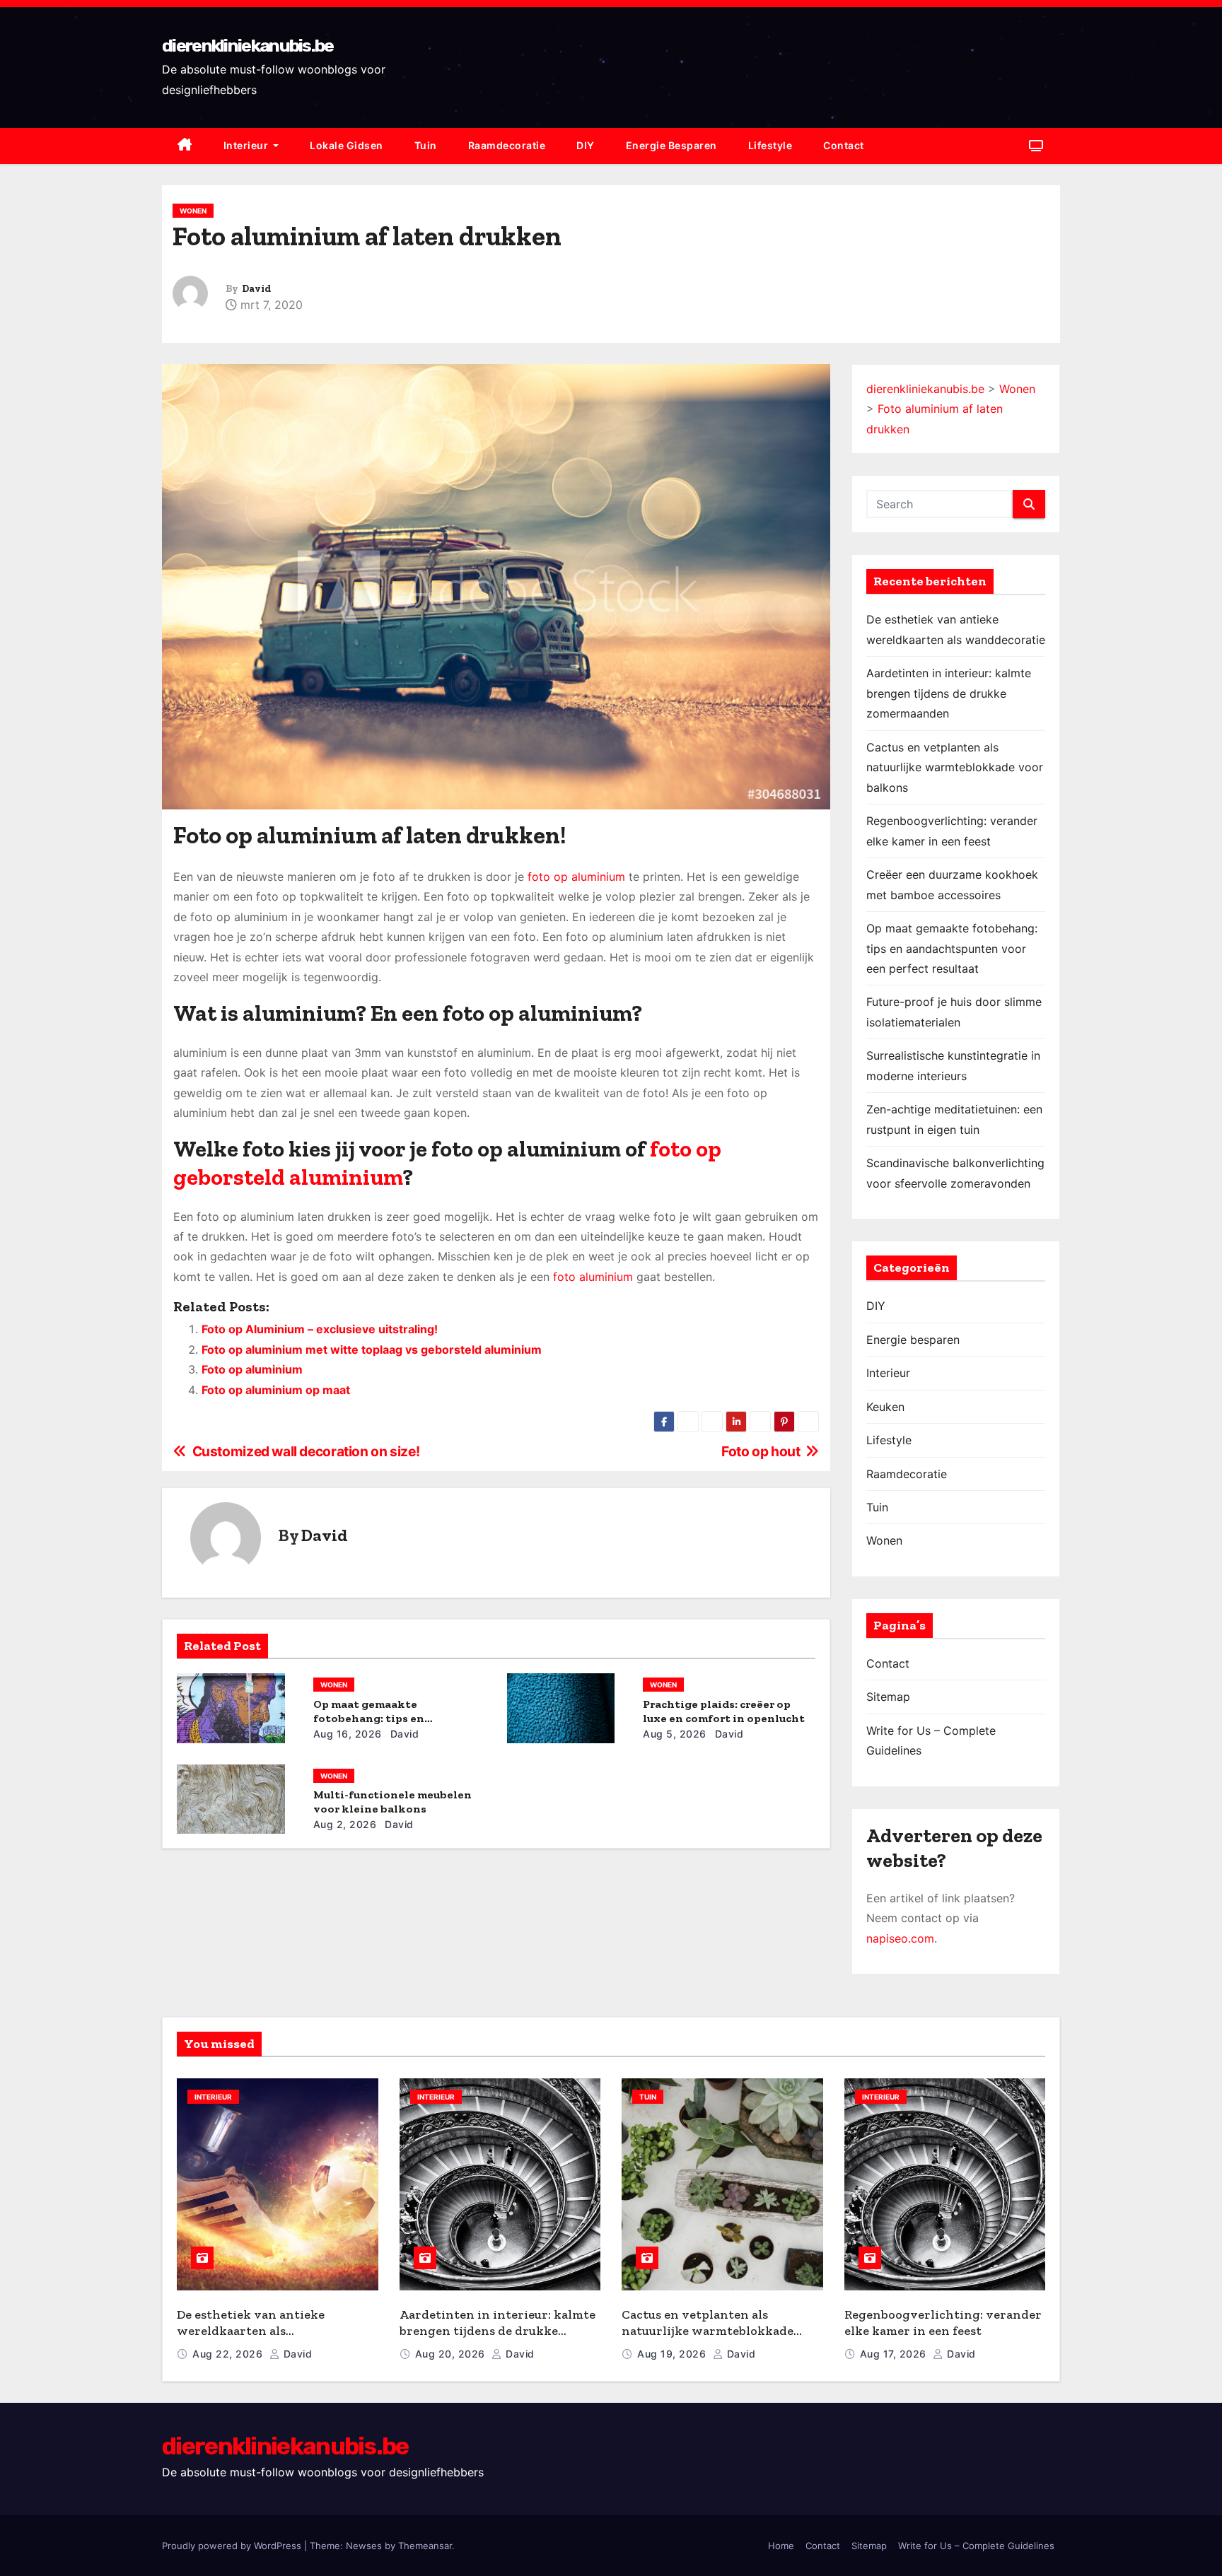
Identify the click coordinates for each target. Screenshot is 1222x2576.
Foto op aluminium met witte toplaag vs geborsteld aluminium (372, 1350)
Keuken (885, 1407)
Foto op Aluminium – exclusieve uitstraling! (320, 1329)
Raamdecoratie (507, 145)
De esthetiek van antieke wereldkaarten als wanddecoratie (251, 2330)
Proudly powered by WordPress (233, 2546)
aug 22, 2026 (229, 2354)
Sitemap (888, 1697)
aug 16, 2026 (348, 1734)
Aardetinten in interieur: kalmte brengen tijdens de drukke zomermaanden (949, 693)
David (256, 289)
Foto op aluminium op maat (276, 1390)
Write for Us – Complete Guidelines (976, 2546)
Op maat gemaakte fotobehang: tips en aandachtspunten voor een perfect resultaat (952, 948)
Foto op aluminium (252, 1369)
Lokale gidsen (347, 145)
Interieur (247, 145)
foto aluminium (593, 1277)
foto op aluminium (576, 877)
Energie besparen (671, 145)
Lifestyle (770, 145)
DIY (586, 145)
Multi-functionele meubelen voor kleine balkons (392, 1802)
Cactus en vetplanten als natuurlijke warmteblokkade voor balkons (955, 767)
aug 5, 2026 (675, 1734)
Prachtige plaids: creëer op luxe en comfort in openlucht (724, 1711)
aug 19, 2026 (673, 2354)
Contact (844, 145)
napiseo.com (900, 1938)
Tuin (426, 145)
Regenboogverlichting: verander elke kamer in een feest (943, 2323)
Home (781, 2546)
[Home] (185, 146)
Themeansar (425, 2546)
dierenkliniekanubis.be (248, 46)
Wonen (193, 211)
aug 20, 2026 (452, 2354)
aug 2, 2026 (345, 1824)
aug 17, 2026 (895, 2354)
